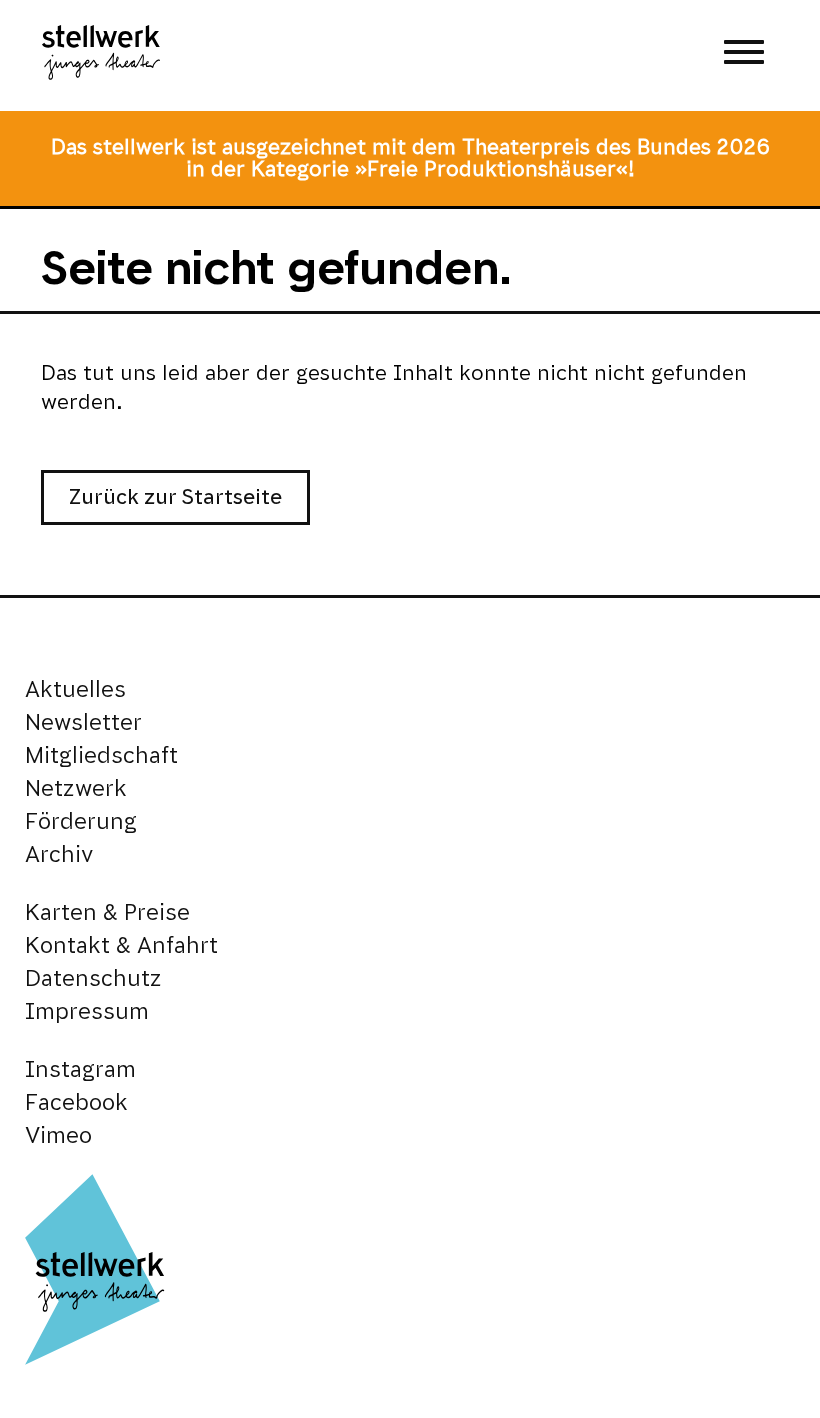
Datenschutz (93, 978)
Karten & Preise (107, 912)
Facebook (76, 1102)
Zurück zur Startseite (175, 496)
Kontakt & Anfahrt (121, 945)
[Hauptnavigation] (744, 55)
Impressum (87, 1011)
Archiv (59, 854)
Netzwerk (76, 788)
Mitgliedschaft (101, 755)
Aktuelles (75, 689)
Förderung (81, 821)
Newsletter (83, 722)
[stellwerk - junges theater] (101, 55)
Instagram (80, 1069)
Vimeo (58, 1135)
